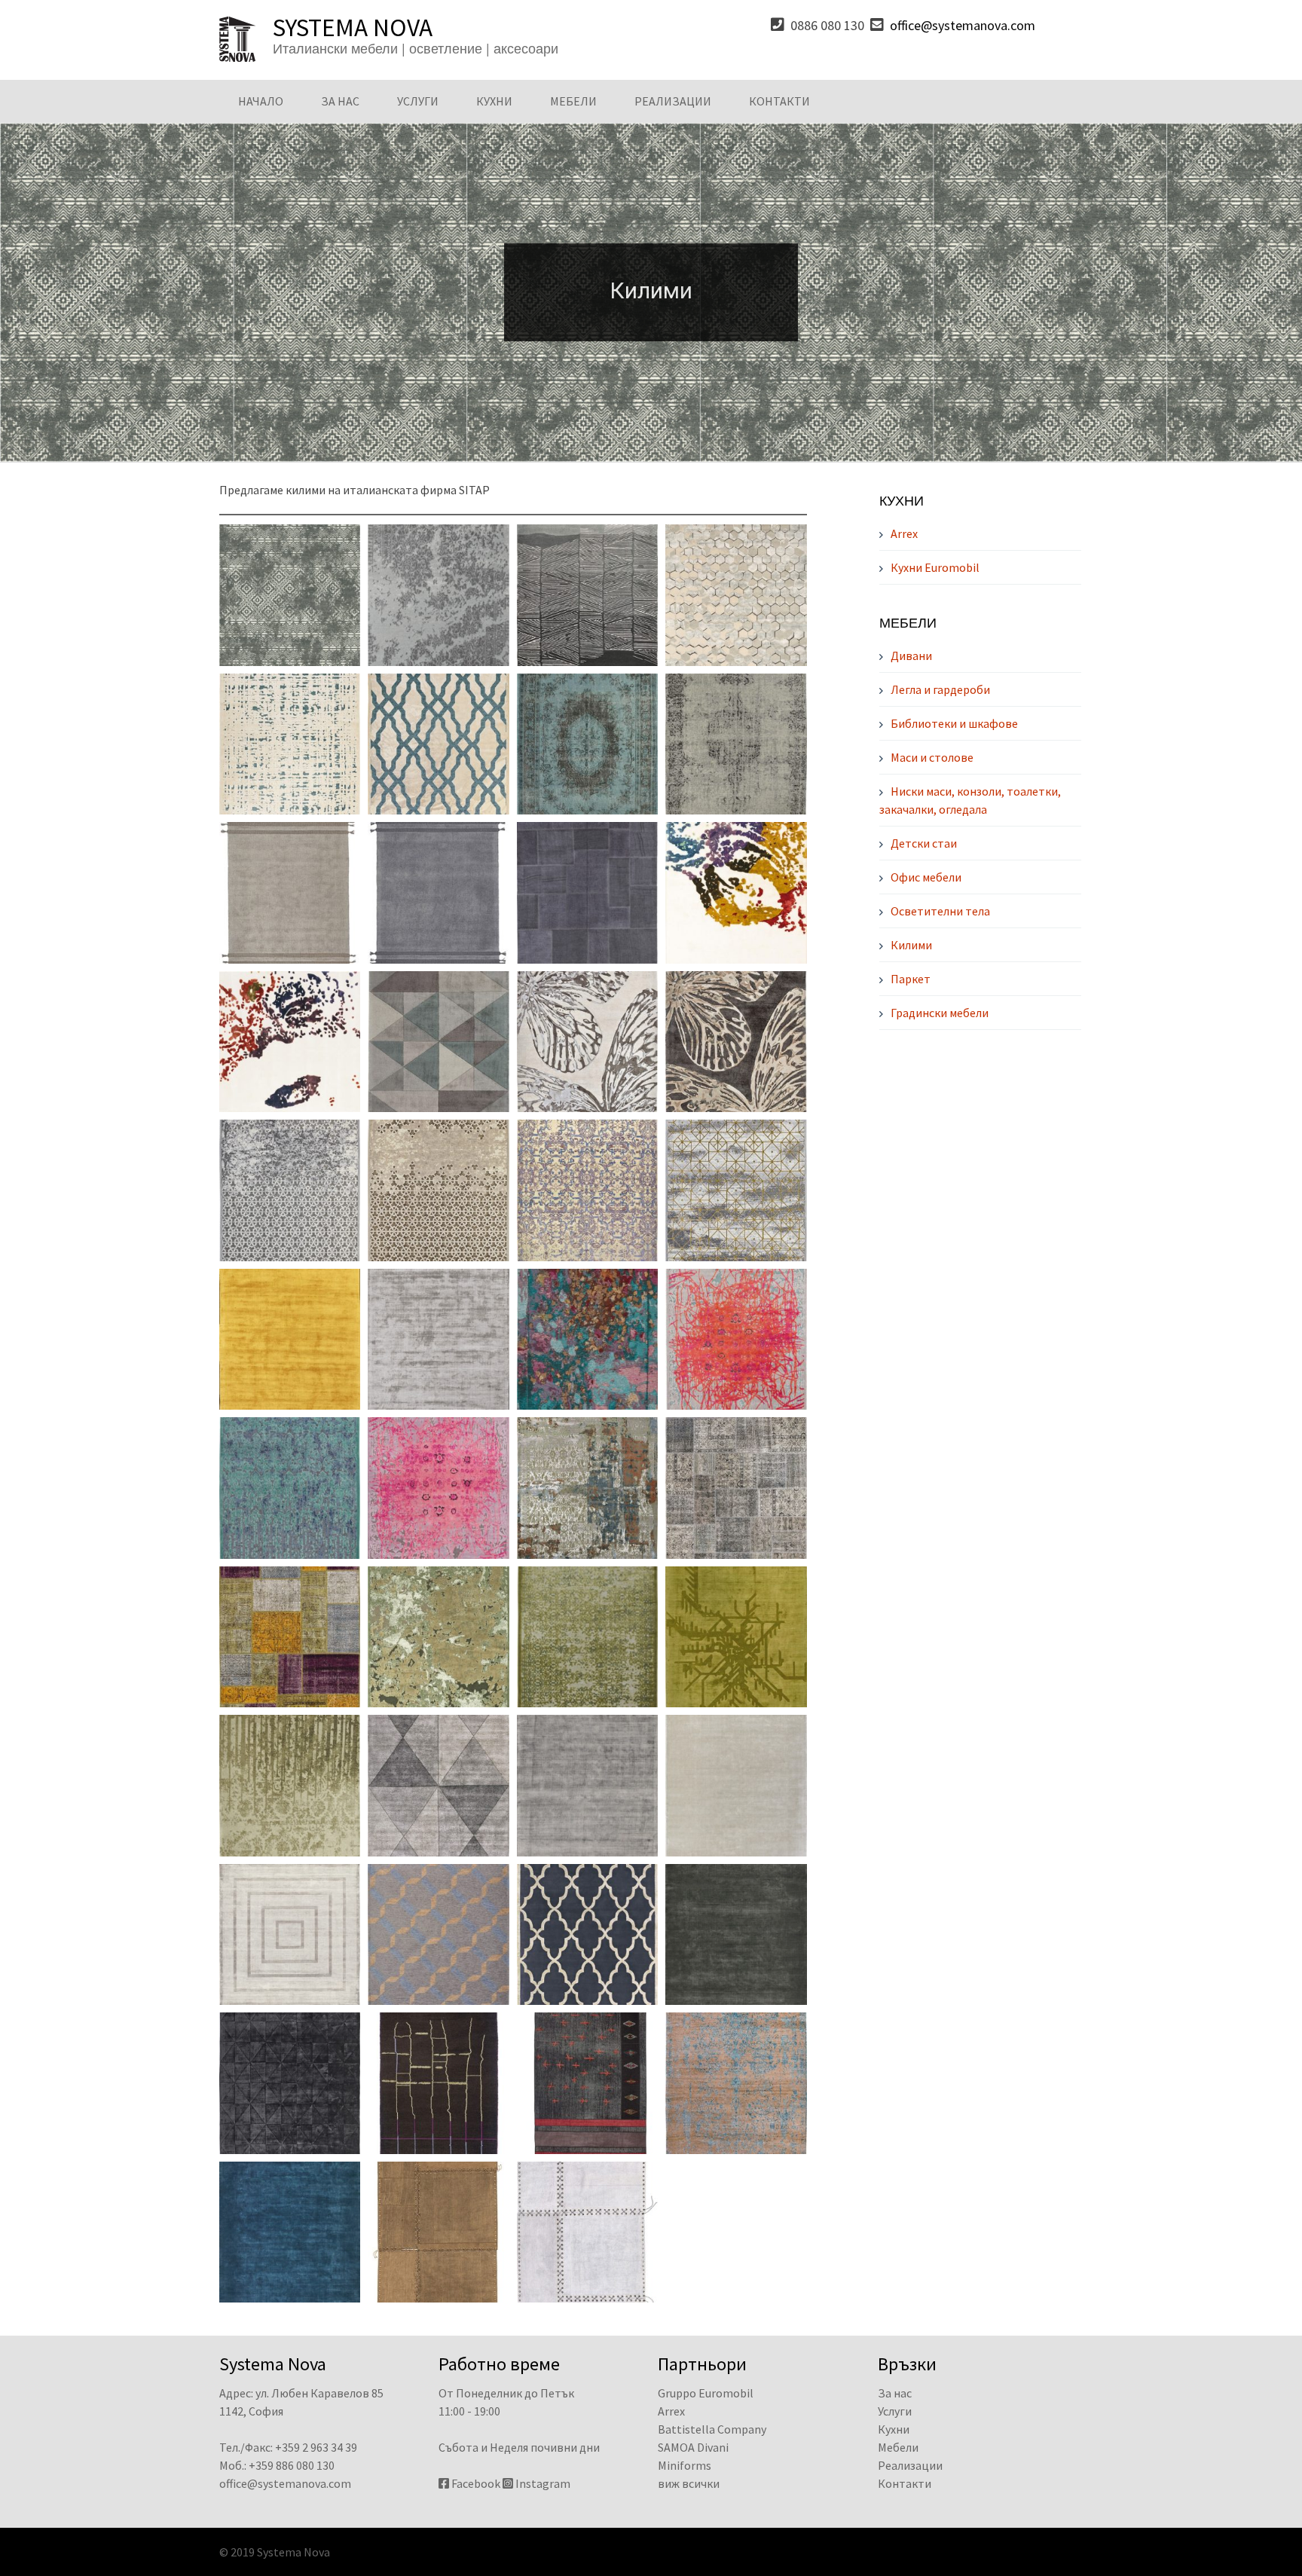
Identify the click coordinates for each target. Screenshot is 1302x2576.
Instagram (543, 2483)
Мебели (573, 101)
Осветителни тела (940, 911)
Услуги (418, 101)
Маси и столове (932, 757)
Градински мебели (940, 1013)
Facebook (476, 2483)
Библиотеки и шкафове (954, 723)
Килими (911, 945)
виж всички (689, 2483)
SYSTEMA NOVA (353, 26)
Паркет (911, 979)
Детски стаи (924, 843)
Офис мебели (926, 877)
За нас (340, 101)
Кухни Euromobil (935, 567)
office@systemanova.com (963, 25)
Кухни (494, 101)
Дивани (911, 655)
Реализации (673, 101)
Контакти (779, 101)
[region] (651, 292)
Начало (261, 101)
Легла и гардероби (940, 689)
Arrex (904, 533)
